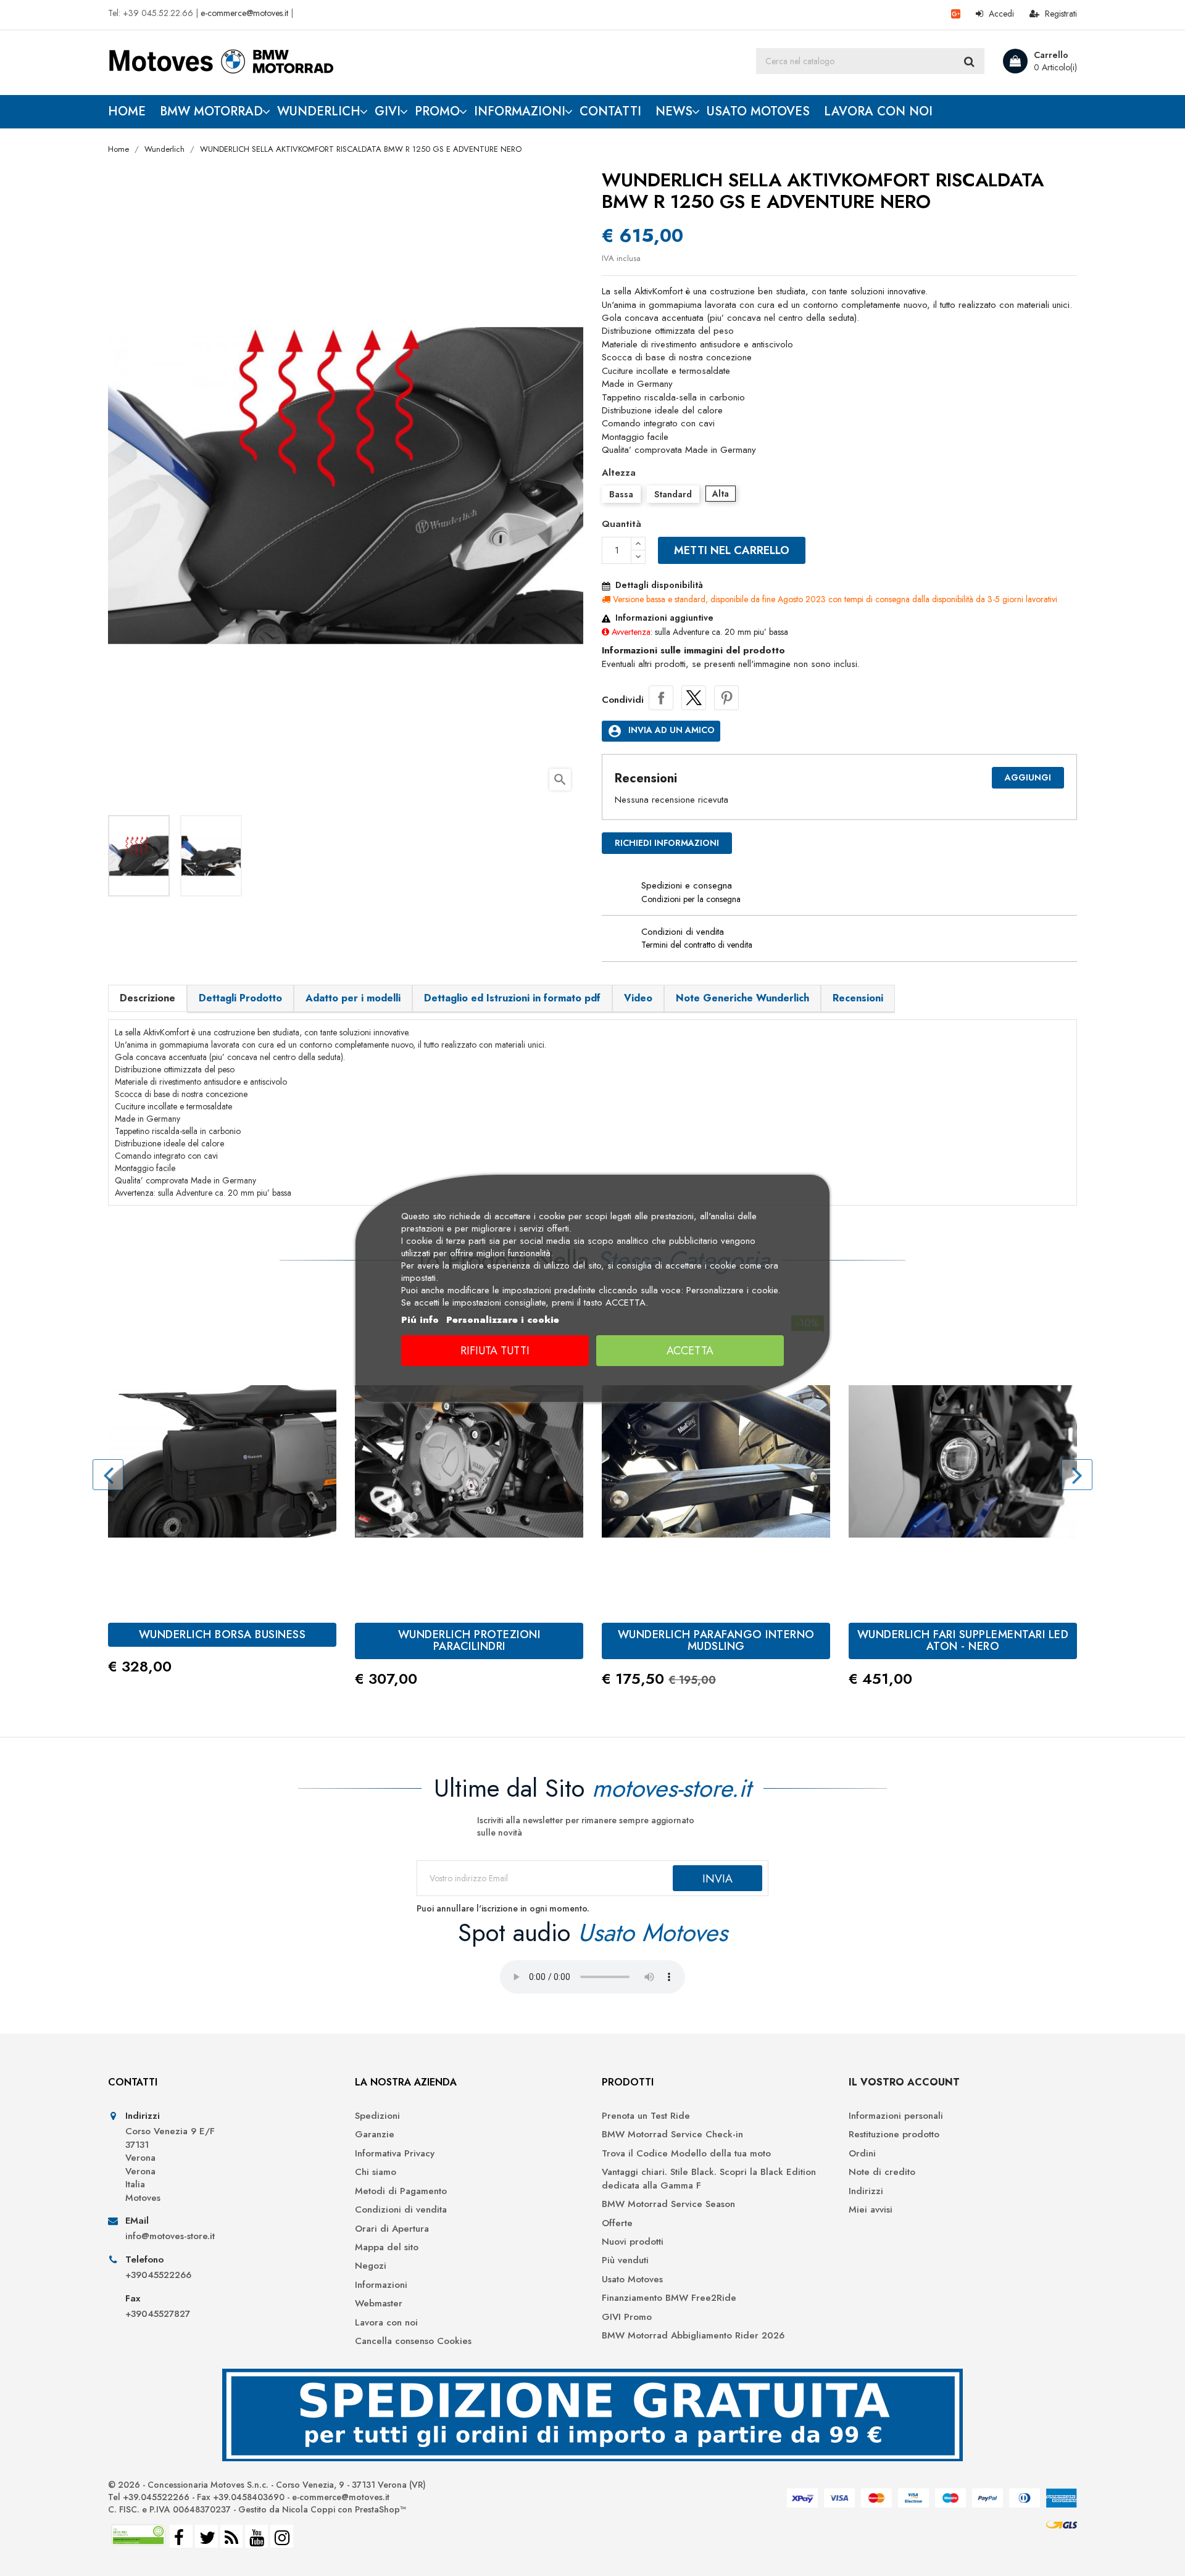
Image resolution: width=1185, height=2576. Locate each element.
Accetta (690, 1351)
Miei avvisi (871, 2210)
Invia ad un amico (661, 731)
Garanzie (375, 2135)
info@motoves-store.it (170, 2236)
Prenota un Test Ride (646, 2116)
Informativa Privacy (395, 2154)
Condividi (661, 698)
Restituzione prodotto (894, 2135)
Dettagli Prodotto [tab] (240, 998)
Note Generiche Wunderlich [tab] (742, 998)
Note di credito (882, 2172)
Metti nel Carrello (732, 550)
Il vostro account (904, 2082)
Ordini (862, 2154)
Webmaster (379, 2304)
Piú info (420, 1320)
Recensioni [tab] (858, 998)
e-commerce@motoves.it (244, 13)
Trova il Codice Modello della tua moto (686, 2154)
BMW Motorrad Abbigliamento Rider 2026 (693, 2336)
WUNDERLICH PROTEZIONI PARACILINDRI (469, 1641)
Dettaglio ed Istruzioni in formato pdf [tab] (512, 998)
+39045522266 (158, 2275)
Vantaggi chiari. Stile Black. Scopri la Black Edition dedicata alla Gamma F (709, 2179)
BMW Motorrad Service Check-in (672, 2135)
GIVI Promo (627, 2317)
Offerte (617, 2223)
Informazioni (381, 2285)
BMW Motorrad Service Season (668, 2204)
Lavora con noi (386, 2323)
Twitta (694, 698)
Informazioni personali (896, 2116)
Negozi (371, 2266)
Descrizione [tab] (148, 998)
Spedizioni (377, 2116)
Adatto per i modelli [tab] (353, 998)
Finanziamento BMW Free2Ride (669, 2298)
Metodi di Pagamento (401, 2191)
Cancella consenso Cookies (413, 2341)
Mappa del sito (387, 2247)
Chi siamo (376, 2172)
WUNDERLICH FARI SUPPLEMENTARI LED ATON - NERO (963, 1641)
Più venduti (625, 2260)
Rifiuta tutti (495, 1351)
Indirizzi (866, 2191)
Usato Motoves (632, 2280)
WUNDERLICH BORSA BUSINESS (222, 1634)
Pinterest (726, 698)
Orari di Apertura (392, 2229)
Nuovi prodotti (633, 2242)
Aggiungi (1028, 777)
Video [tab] (638, 998)
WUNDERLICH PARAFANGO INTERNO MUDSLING (716, 1641)
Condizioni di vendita (401, 2210)
